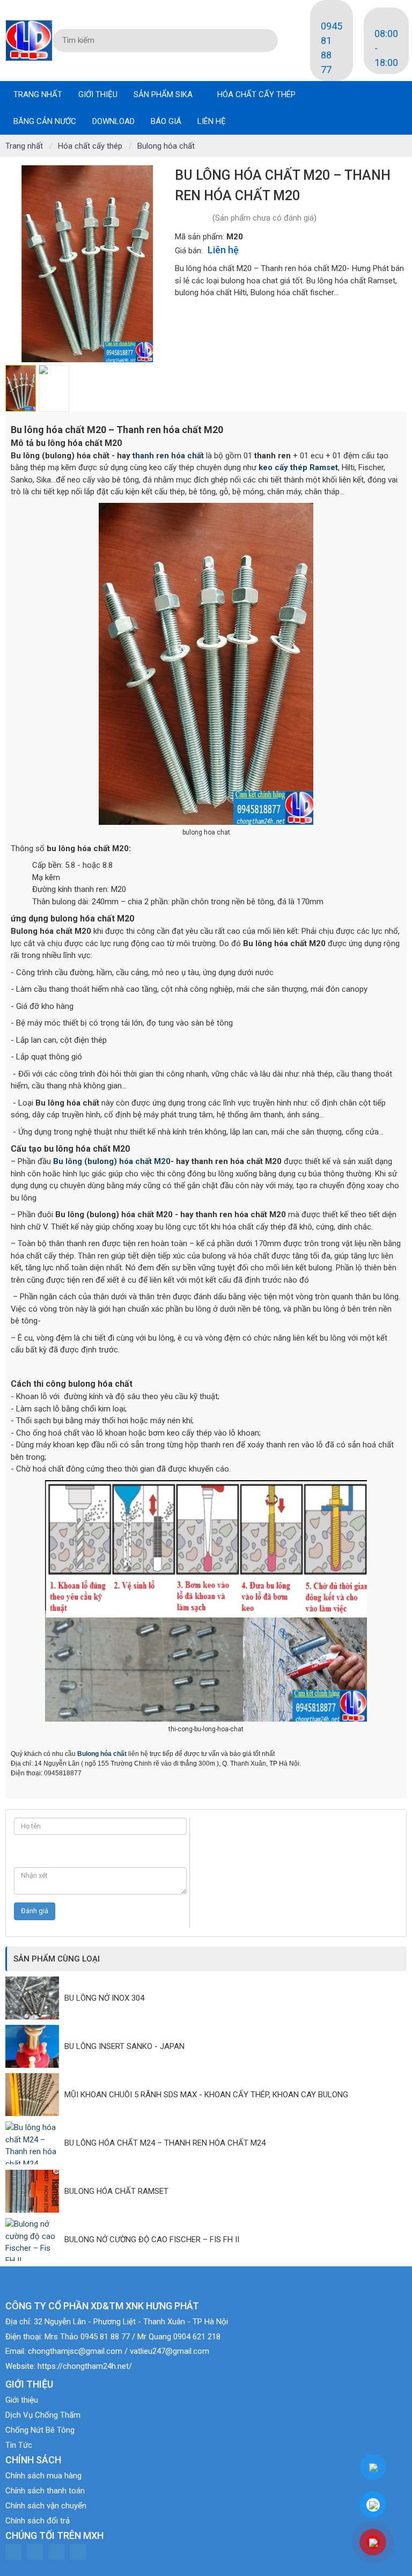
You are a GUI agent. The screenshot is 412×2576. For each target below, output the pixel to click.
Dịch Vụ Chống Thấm (43, 2415)
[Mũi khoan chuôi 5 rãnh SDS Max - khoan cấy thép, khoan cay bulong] (35, 2095)
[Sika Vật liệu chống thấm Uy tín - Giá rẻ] (29, 40)
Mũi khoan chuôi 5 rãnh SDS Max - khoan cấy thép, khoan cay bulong (206, 2095)
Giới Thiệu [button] (98, 94)
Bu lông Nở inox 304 (104, 1998)
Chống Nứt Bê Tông (40, 2430)
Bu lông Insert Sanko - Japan (124, 2046)
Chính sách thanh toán (45, 2491)
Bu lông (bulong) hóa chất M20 (112, 1161)
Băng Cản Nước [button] (45, 121)
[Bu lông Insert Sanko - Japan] (35, 2046)
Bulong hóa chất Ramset (116, 2191)
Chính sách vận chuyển (46, 2506)
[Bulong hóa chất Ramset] (35, 2191)
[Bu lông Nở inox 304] (35, 1998)
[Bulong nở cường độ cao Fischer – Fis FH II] (35, 2240)
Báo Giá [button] (166, 121)
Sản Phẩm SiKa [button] (164, 94)
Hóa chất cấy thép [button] (257, 94)
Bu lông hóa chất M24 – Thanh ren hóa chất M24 (165, 2143)
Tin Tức (19, 2445)
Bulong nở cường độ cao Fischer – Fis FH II (152, 2240)
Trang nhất (38, 94)
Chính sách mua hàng (43, 2476)
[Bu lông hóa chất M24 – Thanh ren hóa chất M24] (35, 2143)
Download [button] (113, 121)
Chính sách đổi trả (38, 2521)
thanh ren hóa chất (168, 456)
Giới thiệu (22, 2400)
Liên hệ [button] (212, 121)
